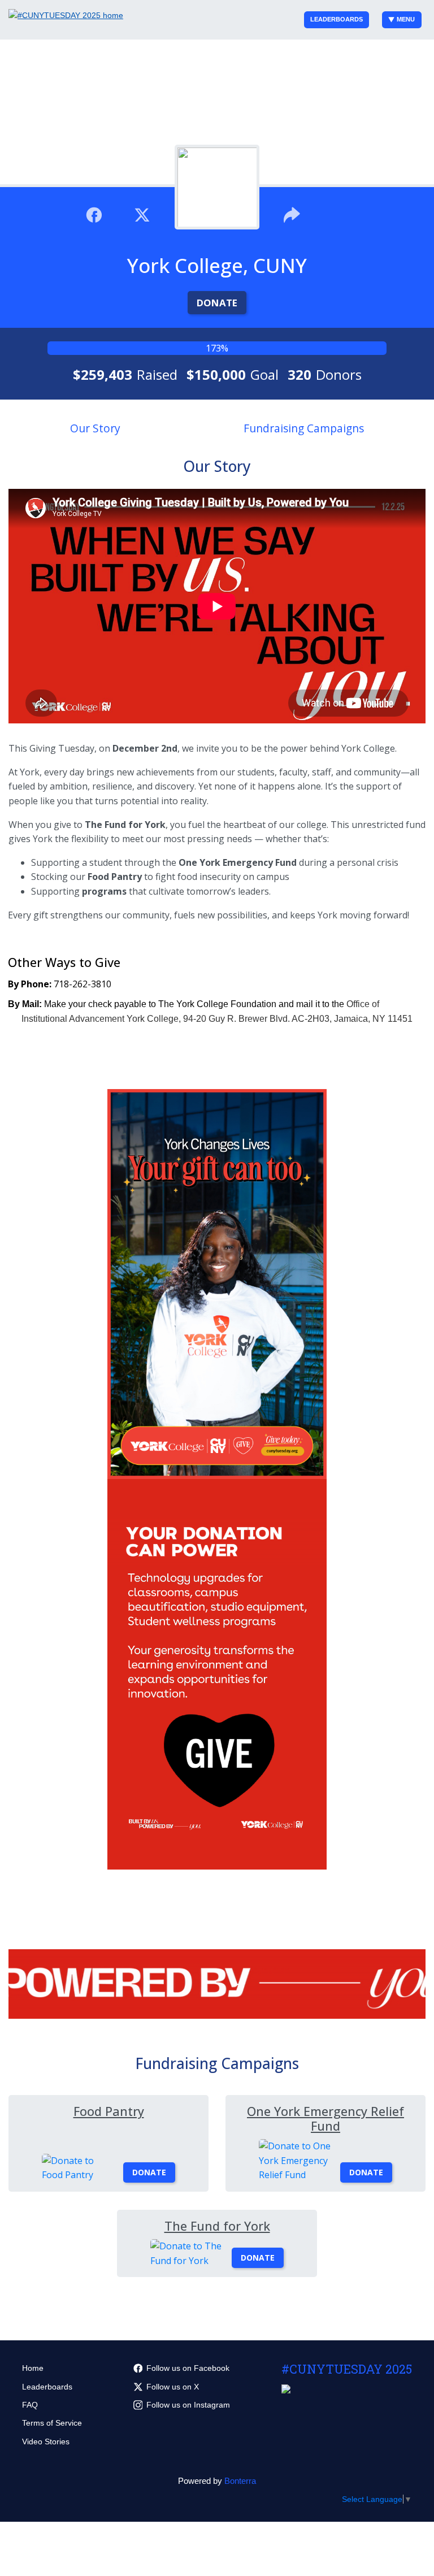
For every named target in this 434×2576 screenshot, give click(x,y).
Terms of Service (52, 2423)
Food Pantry (109, 2111)
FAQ (30, 2405)
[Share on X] (142, 214)
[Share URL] (292, 214)
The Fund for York (217, 2226)
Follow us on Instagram (188, 2405)
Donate (217, 303)
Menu (406, 19)
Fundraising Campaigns (304, 428)
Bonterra (240, 2481)
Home (33, 2368)
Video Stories (46, 2441)
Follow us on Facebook (188, 2368)
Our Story (95, 428)
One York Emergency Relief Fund (325, 2119)
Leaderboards (337, 19)
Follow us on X (173, 2387)
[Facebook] (94, 214)
